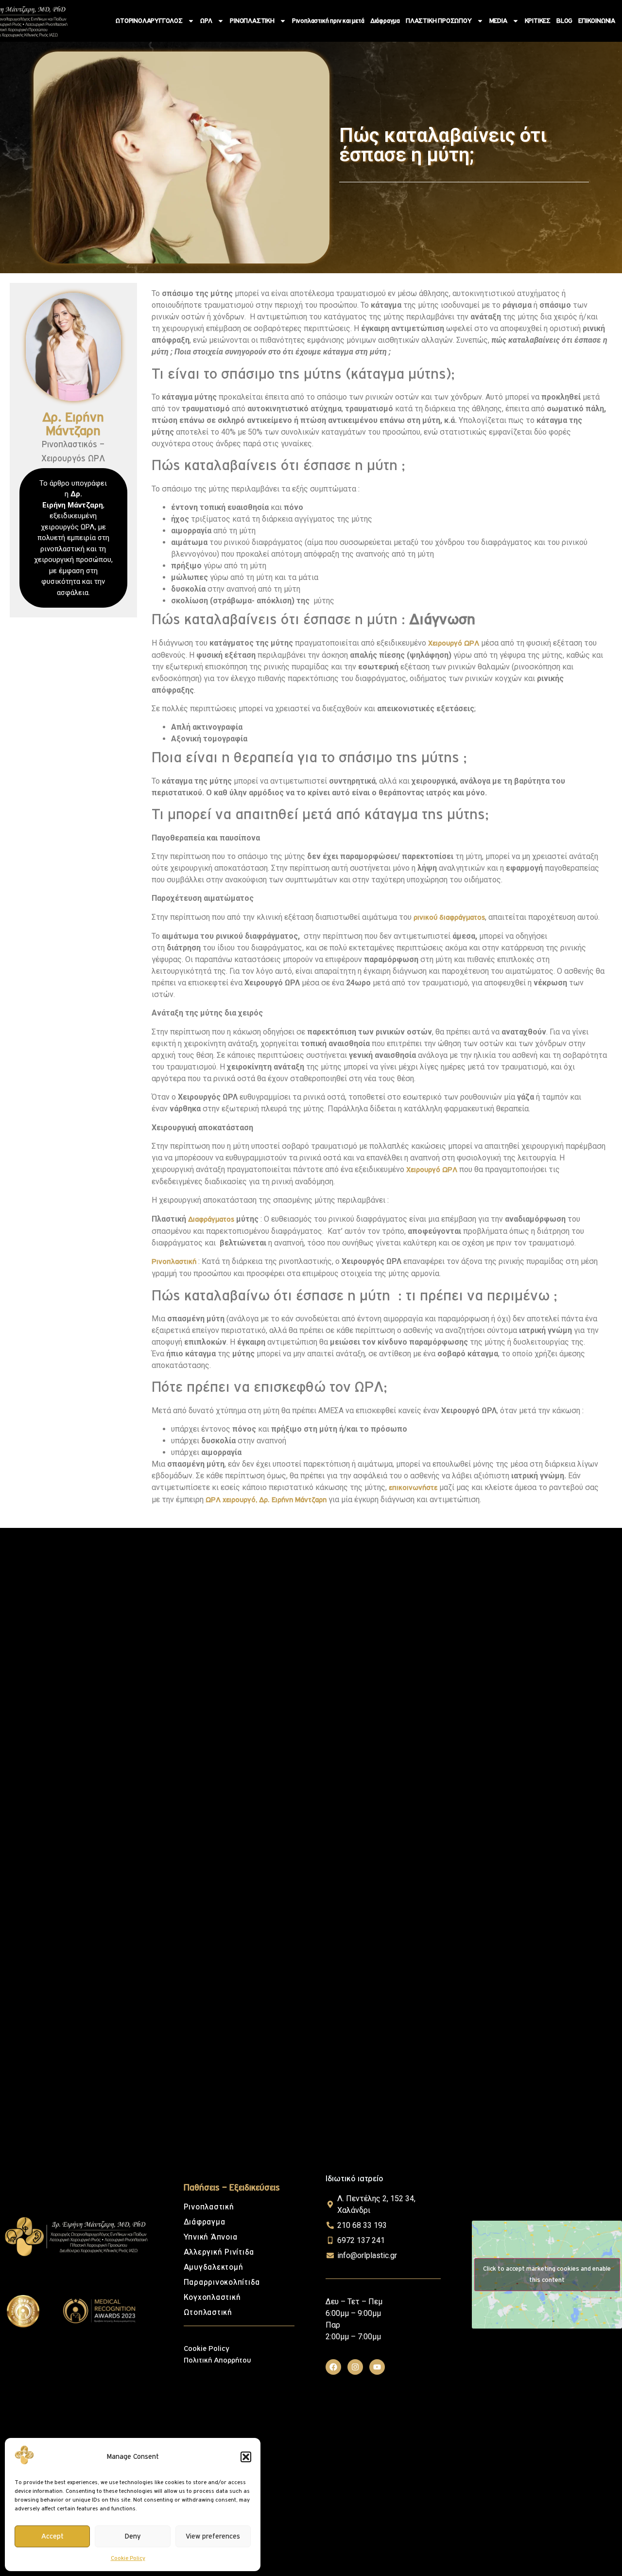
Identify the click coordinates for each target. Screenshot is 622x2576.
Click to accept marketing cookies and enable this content (547, 2274)
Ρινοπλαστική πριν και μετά (328, 21)
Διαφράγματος (211, 1219)
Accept (52, 2536)
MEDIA (498, 21)
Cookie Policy (128, 2558)
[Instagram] (355, 2367)
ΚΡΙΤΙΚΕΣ (538, 21)
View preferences (213, 2536)
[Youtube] (377, 2367)
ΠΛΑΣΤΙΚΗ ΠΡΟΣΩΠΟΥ (439, 21)
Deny (133, 2536)
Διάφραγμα (385, 21)
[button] (246, 2457)
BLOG (564, 21)
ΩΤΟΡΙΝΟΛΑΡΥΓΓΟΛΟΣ (149, 21)
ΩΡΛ (206, 21)
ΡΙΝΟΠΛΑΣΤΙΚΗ (252, 21)
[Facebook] (333, 2367)
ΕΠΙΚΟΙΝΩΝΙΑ (597, 21)
